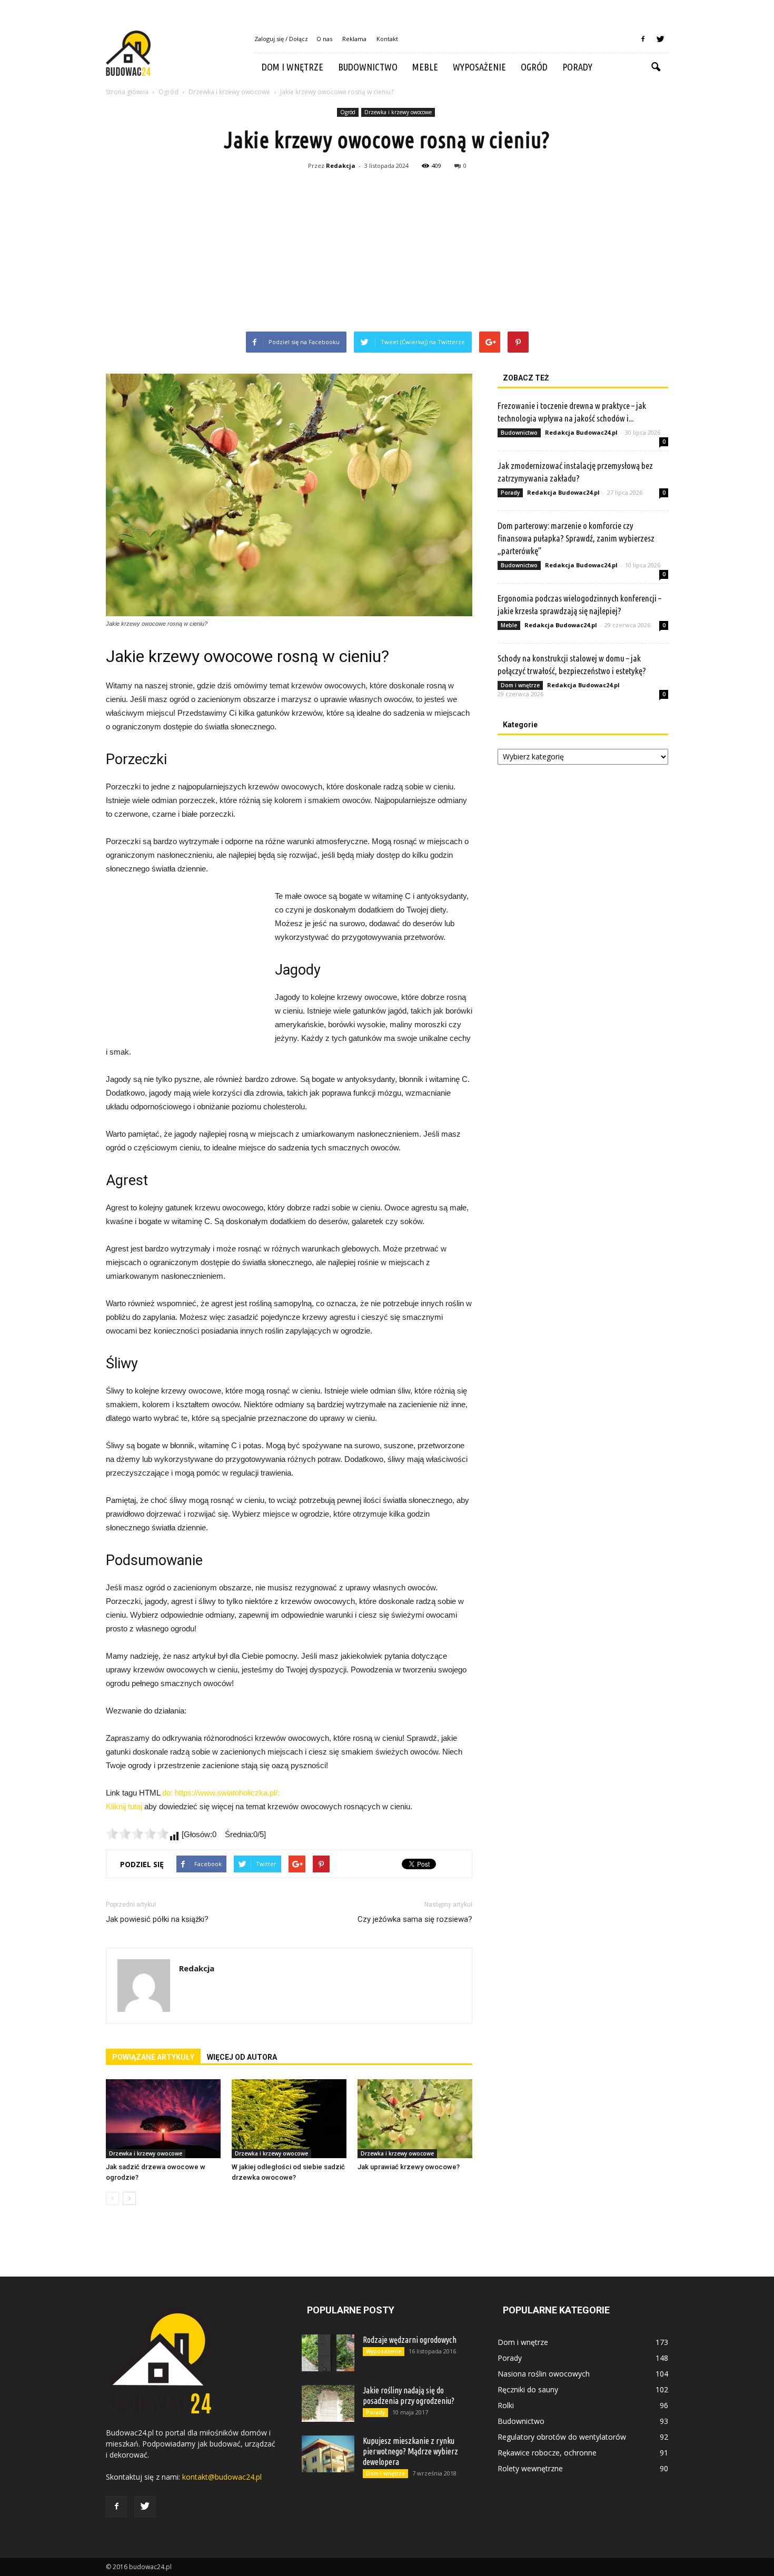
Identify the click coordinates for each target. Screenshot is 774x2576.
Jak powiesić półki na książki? (157, 1919)
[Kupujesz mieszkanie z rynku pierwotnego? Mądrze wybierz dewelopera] (328, 2454)
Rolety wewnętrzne (530, 2468)
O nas (324, 39)
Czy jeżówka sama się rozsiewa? (415, 1919)
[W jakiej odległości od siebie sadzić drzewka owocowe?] (289, 2119)
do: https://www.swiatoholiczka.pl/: (221, 1793)
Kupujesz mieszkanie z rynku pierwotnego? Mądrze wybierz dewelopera (410, 2451)
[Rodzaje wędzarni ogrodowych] (328, 2353)
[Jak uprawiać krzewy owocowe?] (415, 2119)
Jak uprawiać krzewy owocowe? (409, 2167)
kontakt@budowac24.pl (222, 2477)
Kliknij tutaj (124, 1806)
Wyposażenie (479, 67)
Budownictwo (368, 67)
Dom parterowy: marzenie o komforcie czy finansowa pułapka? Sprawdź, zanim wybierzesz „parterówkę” (576, 538)
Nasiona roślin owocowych (544, 2374)
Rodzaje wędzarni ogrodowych (410, 2340)
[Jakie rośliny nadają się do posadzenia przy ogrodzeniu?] (328, 2403)
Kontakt (387, 39)
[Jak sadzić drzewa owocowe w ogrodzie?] (163, 2119)
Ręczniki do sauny (528, 2389)
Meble (425, 67)
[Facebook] (643, 39)
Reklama (354, 39)
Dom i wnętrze (292, 67)
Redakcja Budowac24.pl (581, 432)
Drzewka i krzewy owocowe (398, 112)
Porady (577, 67)
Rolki (506, 2405)
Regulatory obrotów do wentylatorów (562, 2437)
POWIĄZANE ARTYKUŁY (153, 2057)
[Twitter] (660, 39)
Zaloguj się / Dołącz (281, 39)
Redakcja (341, 166)
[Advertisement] (387, 253)
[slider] (137, 1833)
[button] (656, 67)
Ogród (534, 67)
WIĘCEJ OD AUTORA (242, 2057)
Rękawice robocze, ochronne (547, 2453)
